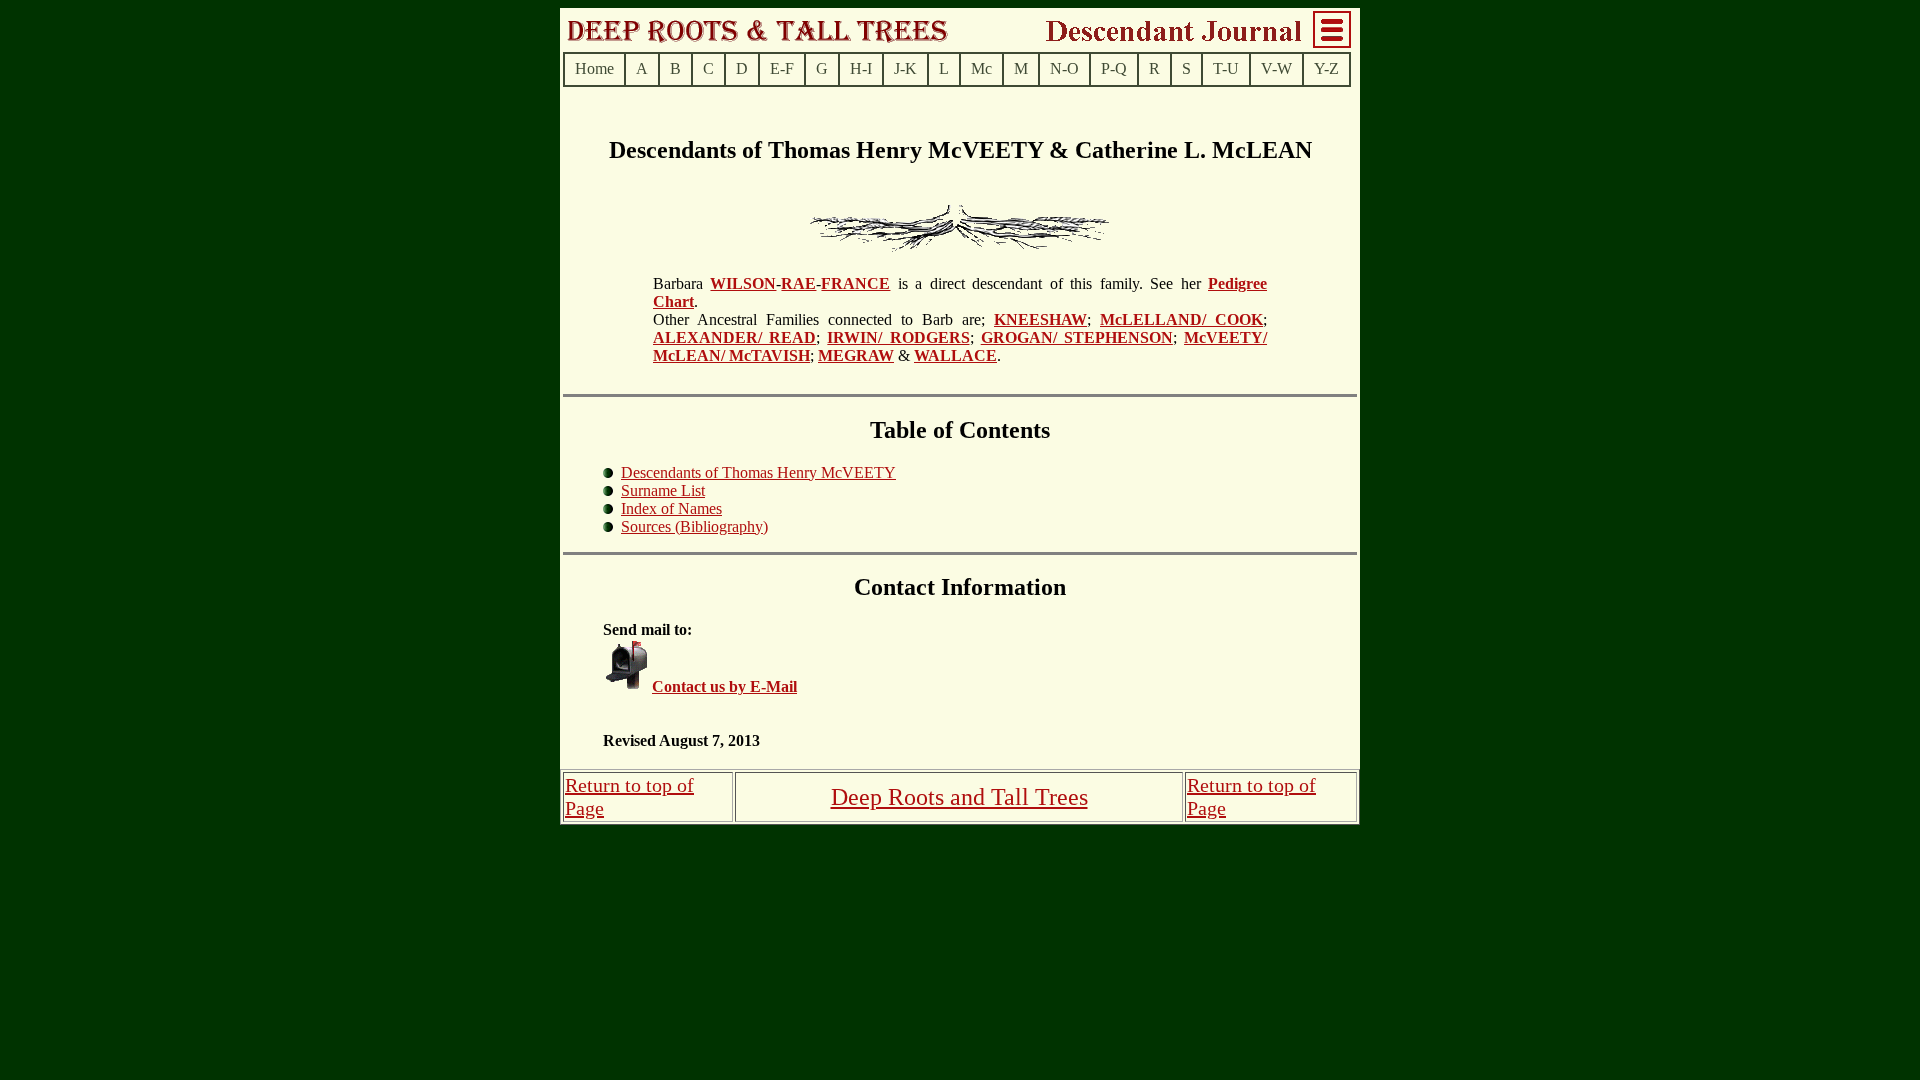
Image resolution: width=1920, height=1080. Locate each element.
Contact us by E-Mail (724, 686)
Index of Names (671, 508)
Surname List (663, 490)
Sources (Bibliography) (694, 526)
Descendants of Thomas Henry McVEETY (758, 472)
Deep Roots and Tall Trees (959, 797)
